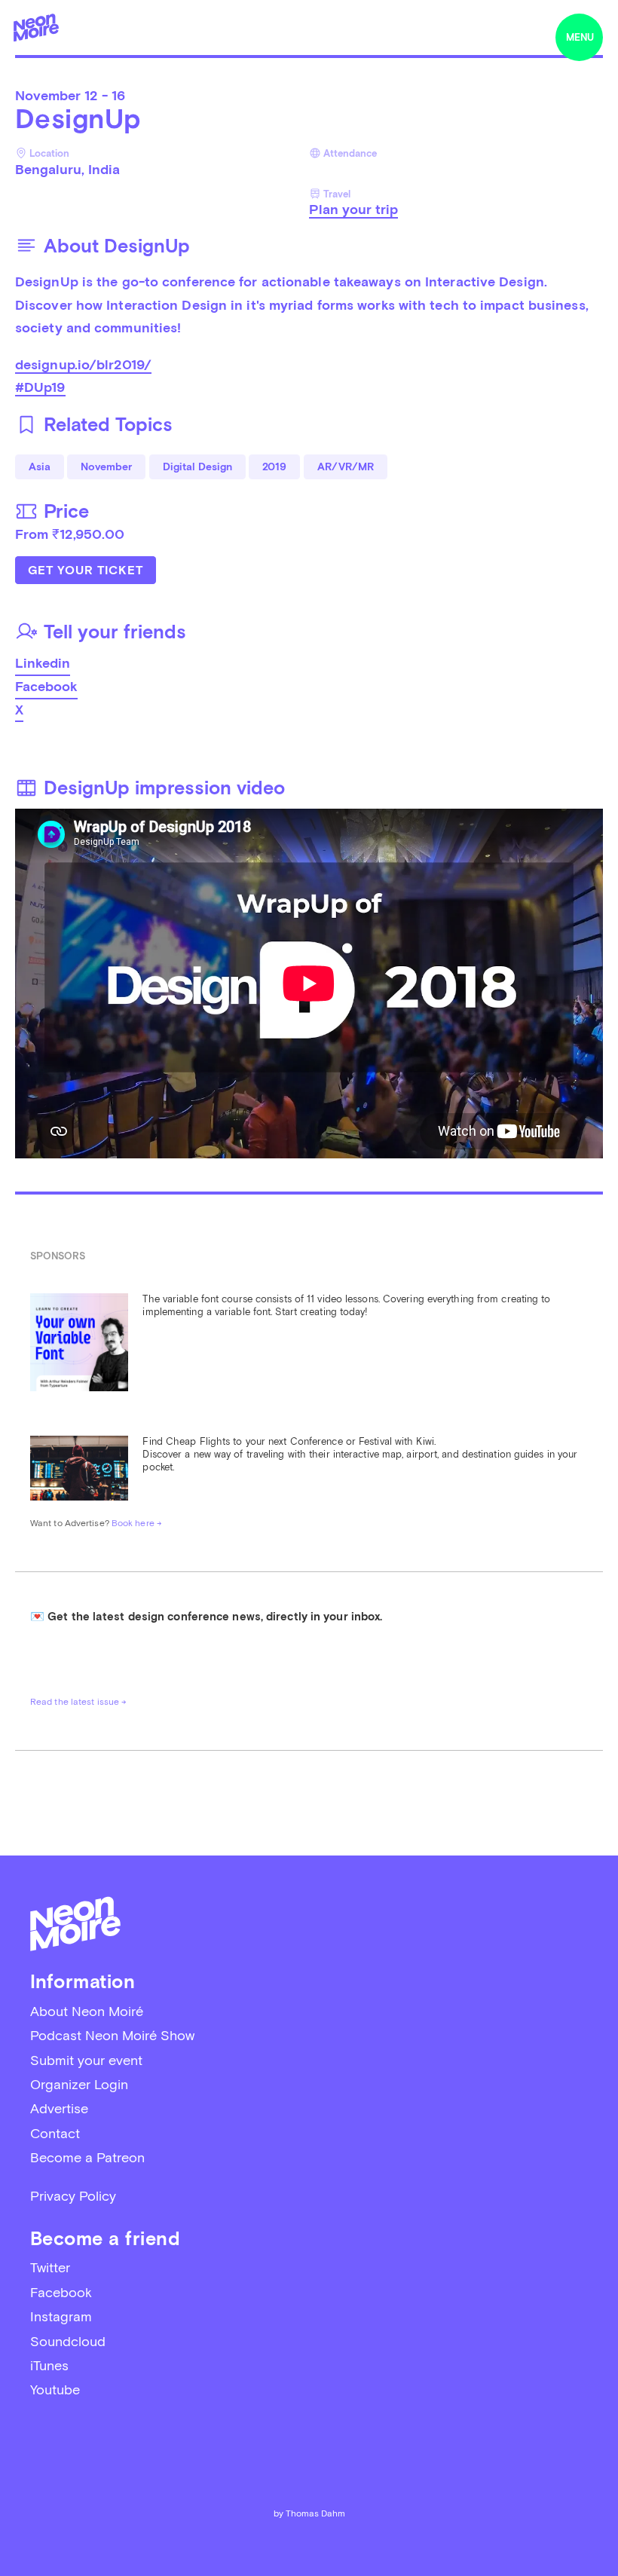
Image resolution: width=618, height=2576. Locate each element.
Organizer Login (79, 2084)
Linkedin (43, 663)
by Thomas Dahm (309, 2513)
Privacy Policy (73, 2196)
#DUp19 (40, 387)
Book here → (137, 1523)
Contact (55, 2133)
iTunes (49, 2365)
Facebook (46, 686)
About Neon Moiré (87, 2011)
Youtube (55, 2389)
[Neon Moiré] (36, 28)
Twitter (50, 2267)
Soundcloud (68, 2341)
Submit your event (86, 2060)
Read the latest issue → (78, 1702)
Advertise (59, 2108)
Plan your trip (353, 209)
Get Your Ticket (86, 570)
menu (580, 37)
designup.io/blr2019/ (83, 364)
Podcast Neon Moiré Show (112, 2035)
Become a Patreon (87, 2157)
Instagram (61, 2316)
